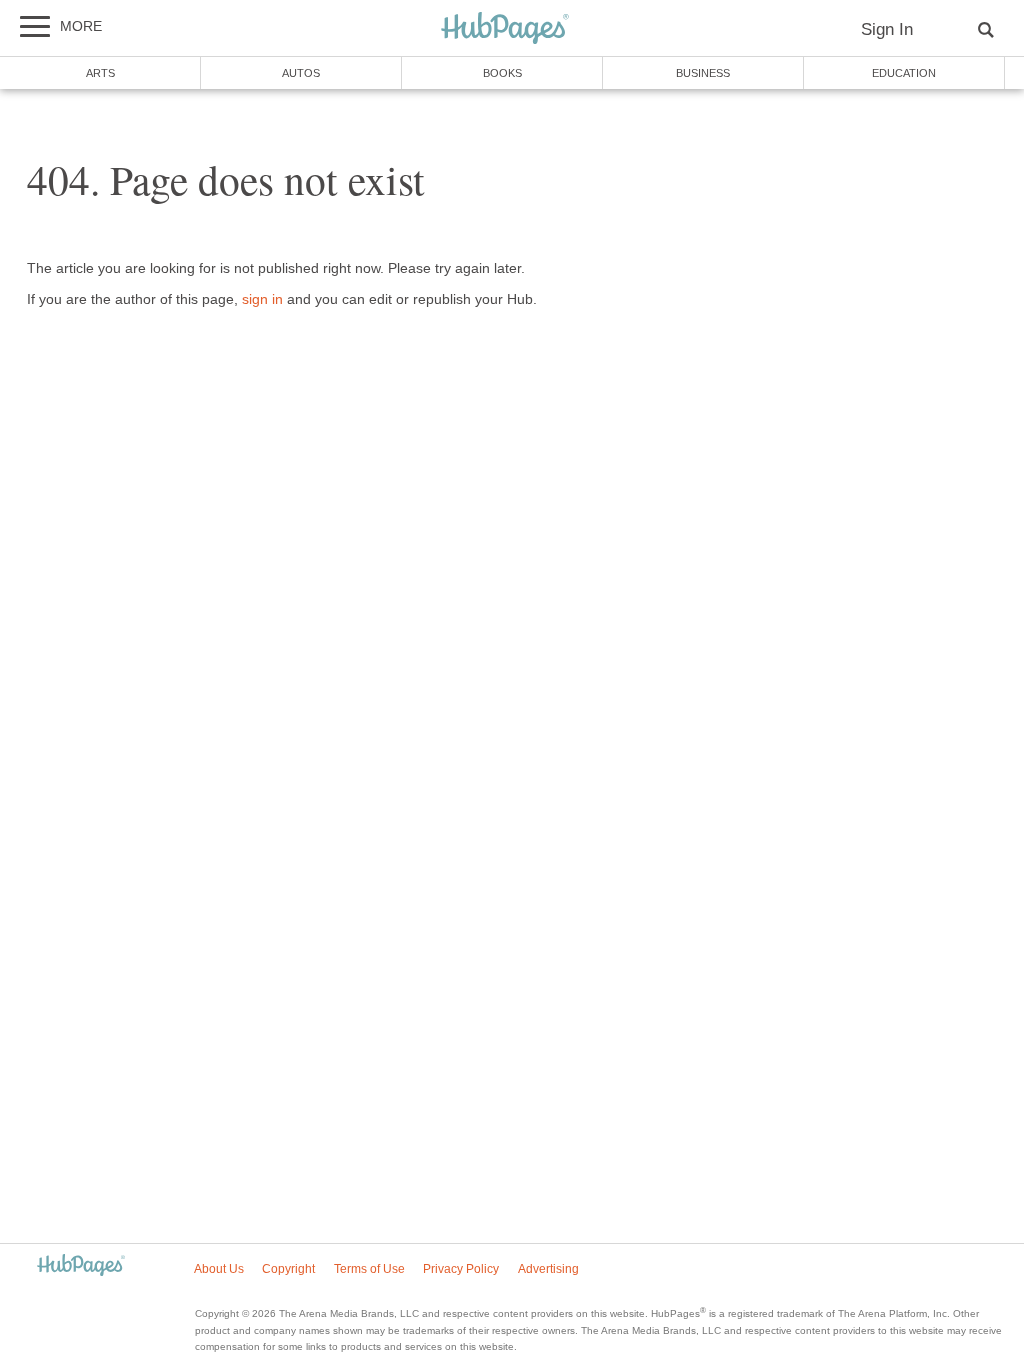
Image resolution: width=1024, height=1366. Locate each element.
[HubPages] (505, 29)
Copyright (288, 1269)
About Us (219, 1269)
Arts (100, 73)
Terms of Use (369, 1269)
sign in (262, 299)
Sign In (887, 29)
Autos (301, 73)
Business (703, 73)
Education (904, 73)
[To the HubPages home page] (81, 1266)
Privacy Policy (461, 1269)
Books (502, 73)
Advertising (548, 1269)
